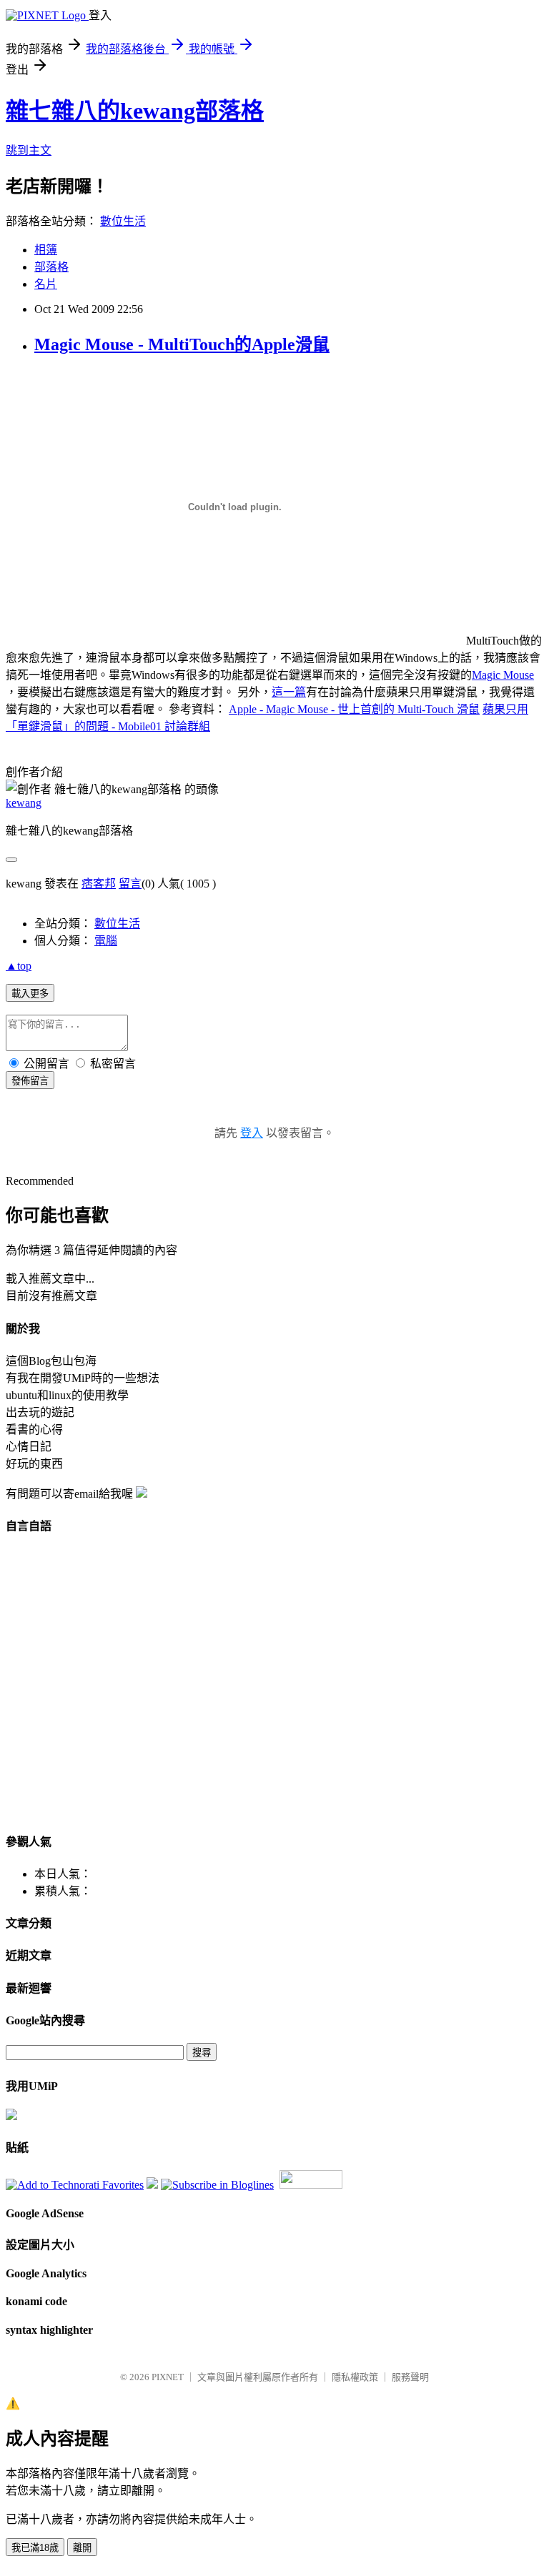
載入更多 (30, 994)
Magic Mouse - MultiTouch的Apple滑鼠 (182, 344)
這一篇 (289, 692)
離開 (82, 2548)
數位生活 (123, 221)
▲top (19, 966)
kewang (24, 803)
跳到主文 (29, 150)
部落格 (51, 267)
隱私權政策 (355, 2377)
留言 (130, 884)
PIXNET (168, 2377)
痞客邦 (99, 884)
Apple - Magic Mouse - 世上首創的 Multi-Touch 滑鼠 (354, 709)
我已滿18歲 (35, 2548)
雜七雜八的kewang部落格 (135, 111)
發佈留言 (30, 1081)
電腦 (106, 941)
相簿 (46, 250)
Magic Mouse (503, 675)
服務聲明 (410, 2377)
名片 (46, 284)
